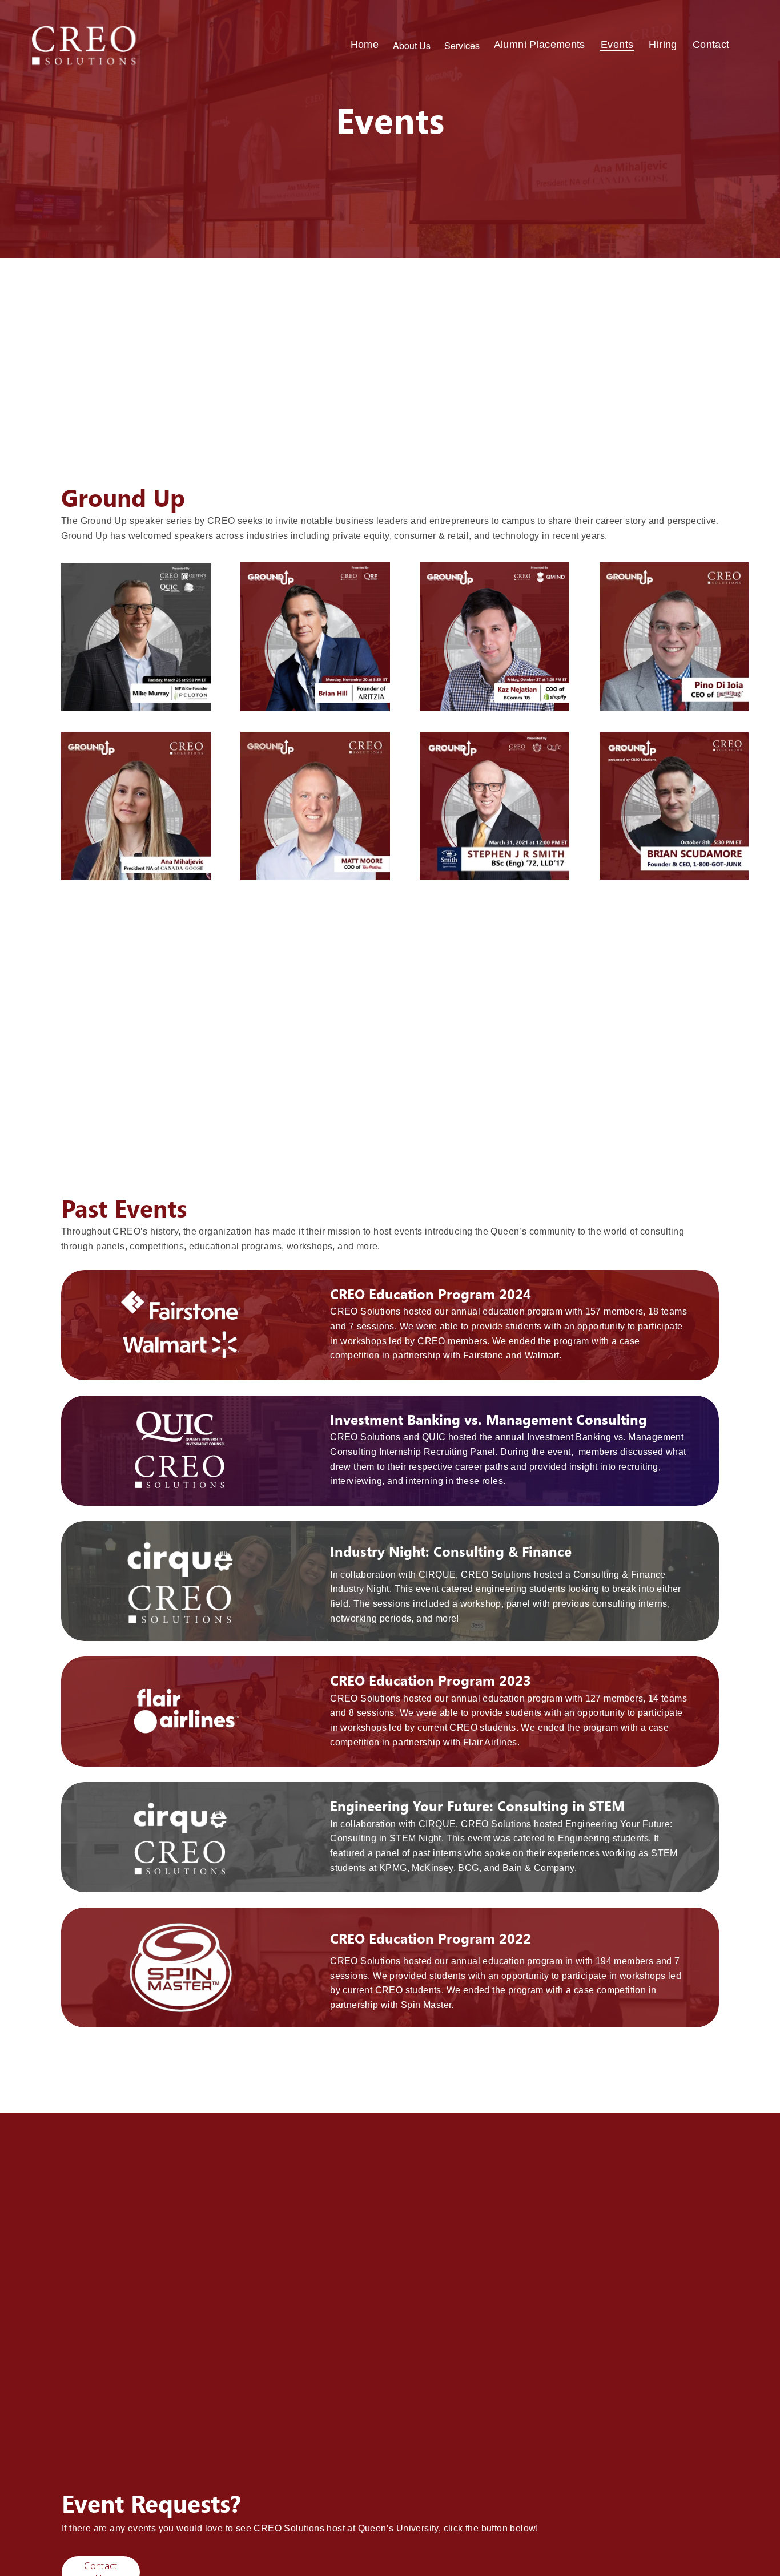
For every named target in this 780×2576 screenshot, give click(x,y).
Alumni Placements (540, 45)
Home (365, 45)
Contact (711, 45)
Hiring (663, 45)
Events (617, 45)
